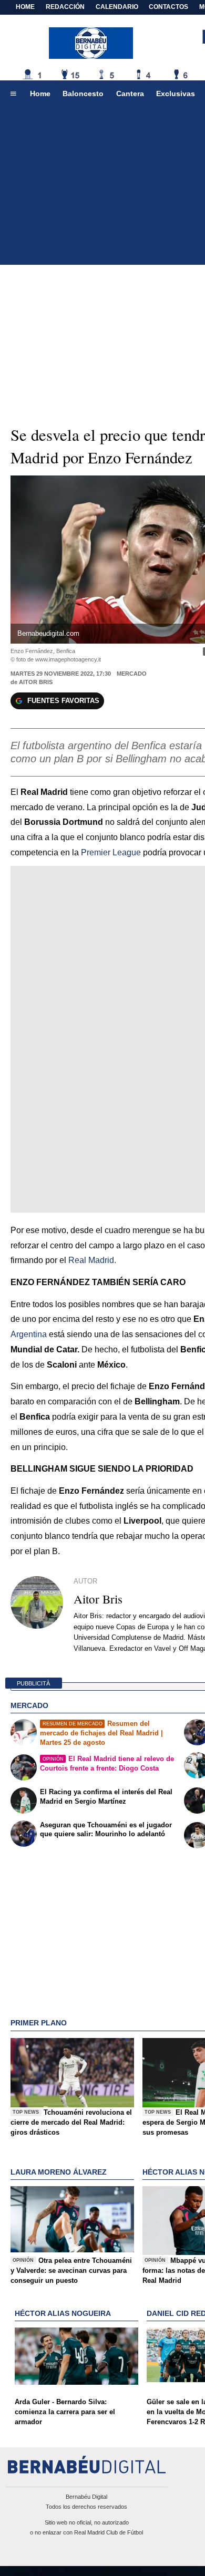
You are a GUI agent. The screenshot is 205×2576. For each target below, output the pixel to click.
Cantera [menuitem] (130, 94)
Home (25, 7)
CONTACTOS (168, 7)
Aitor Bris (36, 682)
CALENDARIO (117, 7)
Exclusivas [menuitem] (176, 94)
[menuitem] (13, 94)
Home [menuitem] (40, 94)
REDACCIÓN (65, 7)
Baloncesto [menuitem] (83, 94)
